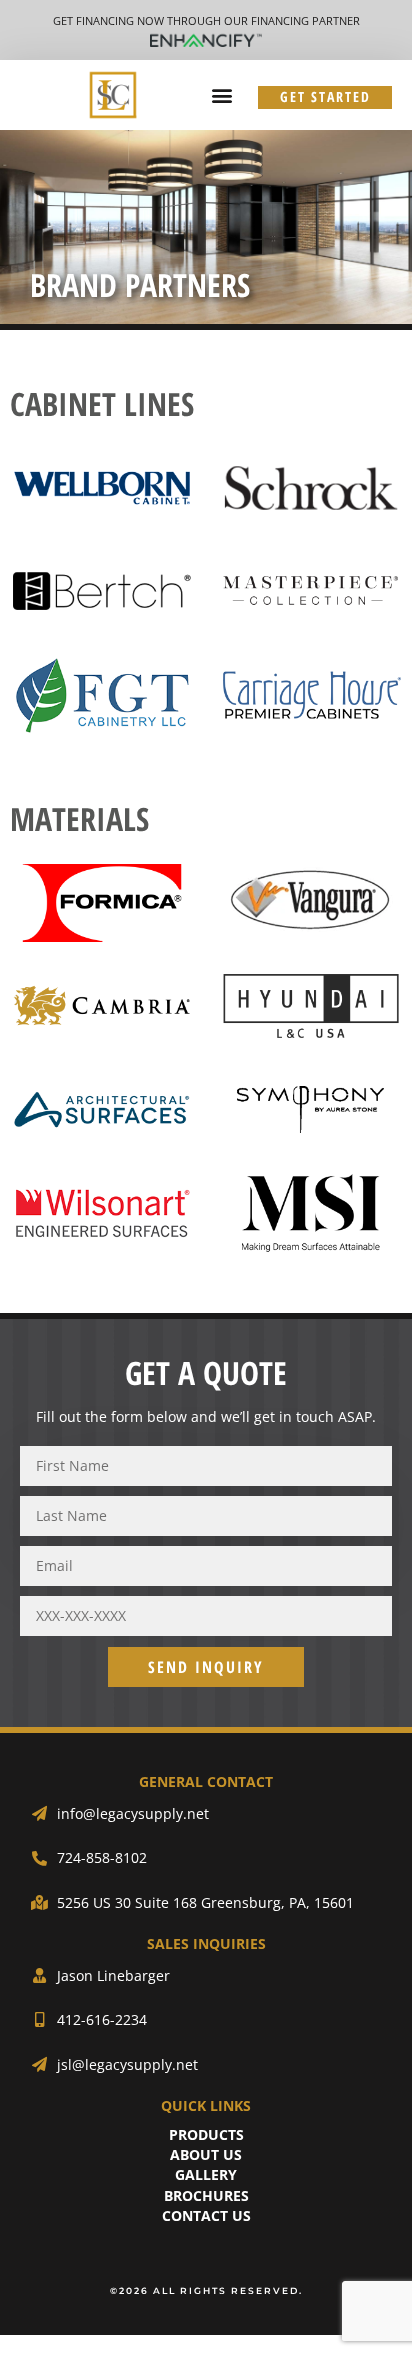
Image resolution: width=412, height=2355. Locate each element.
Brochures (206, 2195)
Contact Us (206, 2215)
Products (206, 2134)
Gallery (206, 2174)
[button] (221, 95)
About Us (206, 2154)
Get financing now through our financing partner (206, 20)
